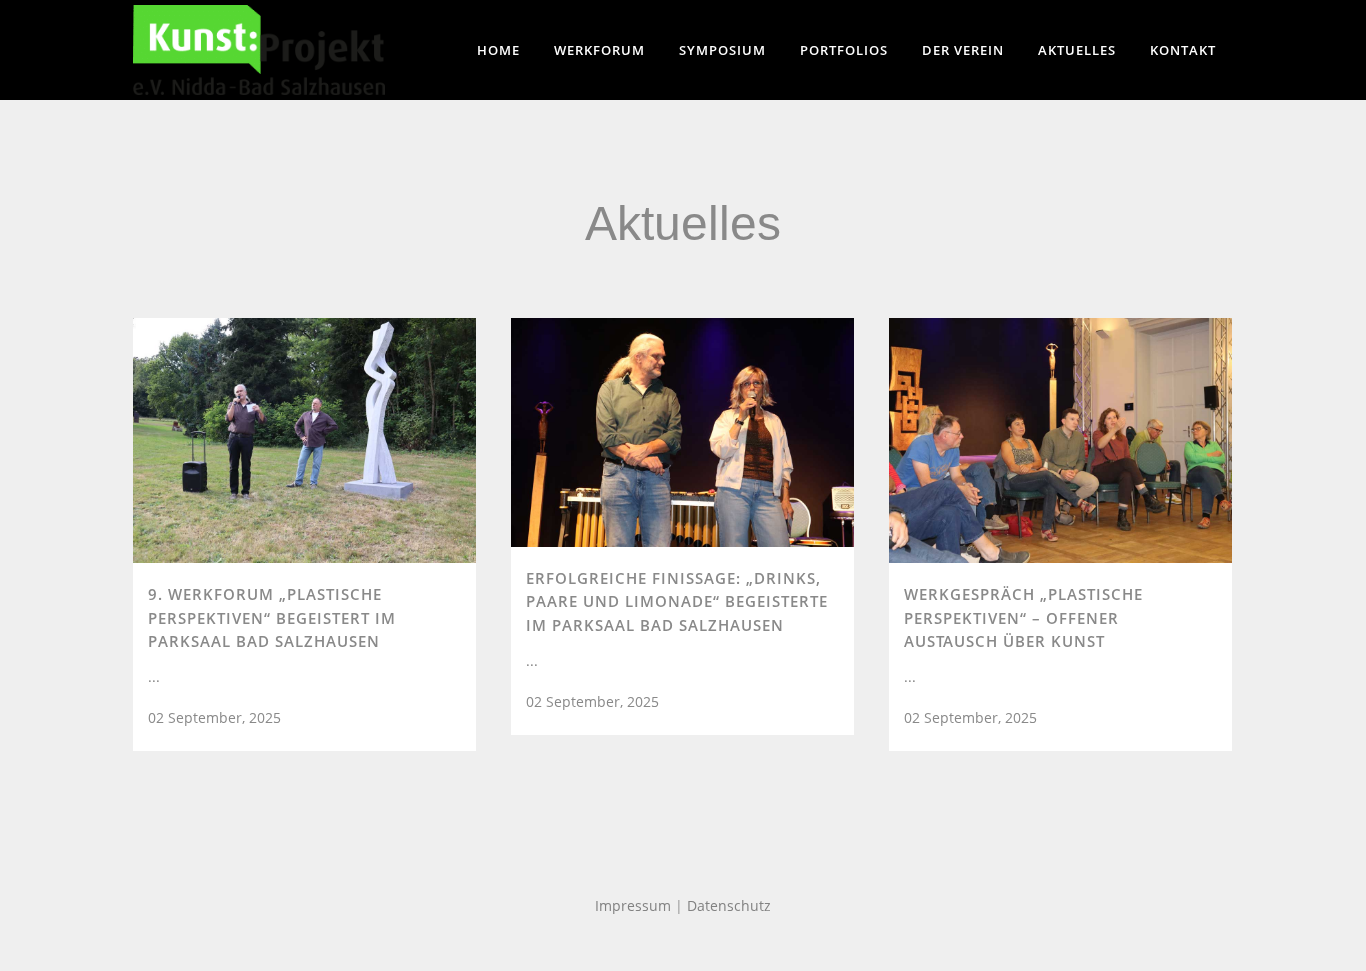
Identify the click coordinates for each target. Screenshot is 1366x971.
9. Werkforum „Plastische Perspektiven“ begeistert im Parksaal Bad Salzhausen (272, 617)
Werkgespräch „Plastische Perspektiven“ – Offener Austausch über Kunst (1023, 617)
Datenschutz (729, 905)
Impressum (633, 905)
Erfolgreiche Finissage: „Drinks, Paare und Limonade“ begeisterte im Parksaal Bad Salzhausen (677, 601)
